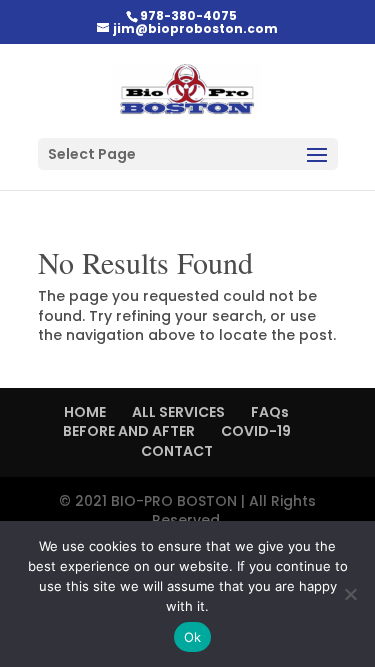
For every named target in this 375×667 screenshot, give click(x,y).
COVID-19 (256, 431)
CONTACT (177, 451)
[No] (350, 594)
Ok (193, 637)
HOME (85, 412)
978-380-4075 (188, 15)
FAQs (270, 412)
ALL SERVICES (178, 412)
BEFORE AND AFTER (129, 431)
